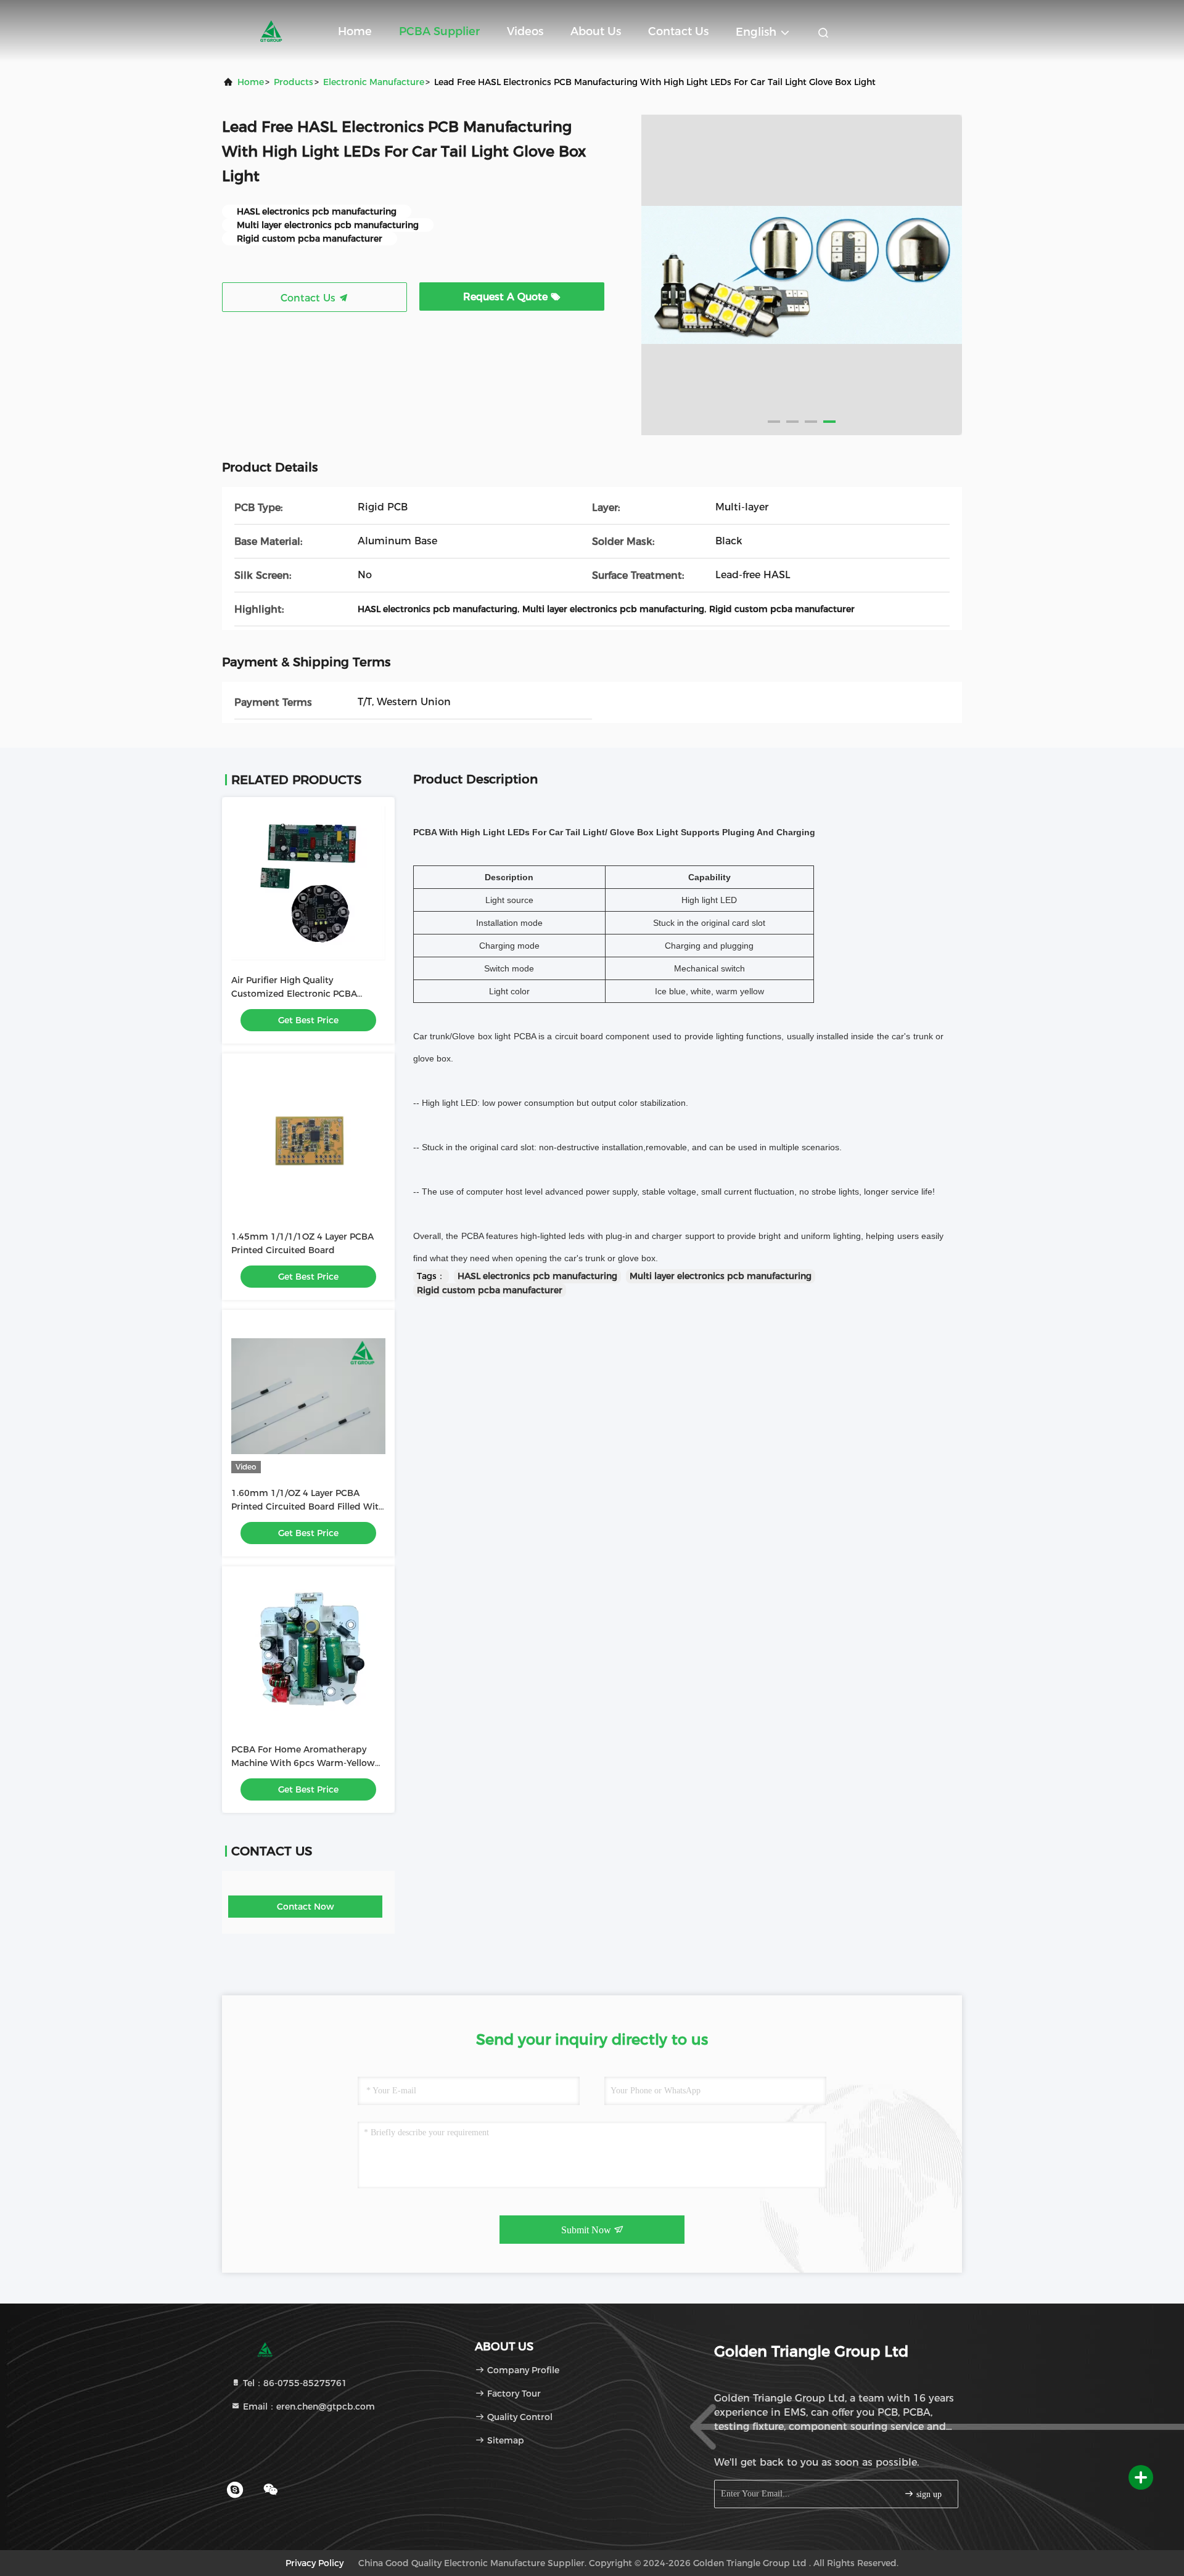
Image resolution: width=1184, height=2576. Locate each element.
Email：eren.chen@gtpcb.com (308, 2406)
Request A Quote (507, 297)
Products (294, 82)
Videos (525, 31)
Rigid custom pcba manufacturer (490, 1290)
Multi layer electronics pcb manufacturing (721, 1276)
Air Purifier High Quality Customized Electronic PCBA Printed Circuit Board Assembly (300, 994)
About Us (596, 31)
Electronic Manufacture (374, 82)
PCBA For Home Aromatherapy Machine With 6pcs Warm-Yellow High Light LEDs (303, 1763)
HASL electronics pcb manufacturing (537, 1276)
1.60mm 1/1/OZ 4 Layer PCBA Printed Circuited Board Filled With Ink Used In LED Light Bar (308, 1507)
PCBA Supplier (439, 31)
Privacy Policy (314, 2563)
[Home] (271, 31)
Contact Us (678, 31)
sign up (928, 2494)
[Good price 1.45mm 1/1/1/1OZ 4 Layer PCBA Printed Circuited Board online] (308, 1140)
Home (355, 31)
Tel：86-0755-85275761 (294, 2383)
